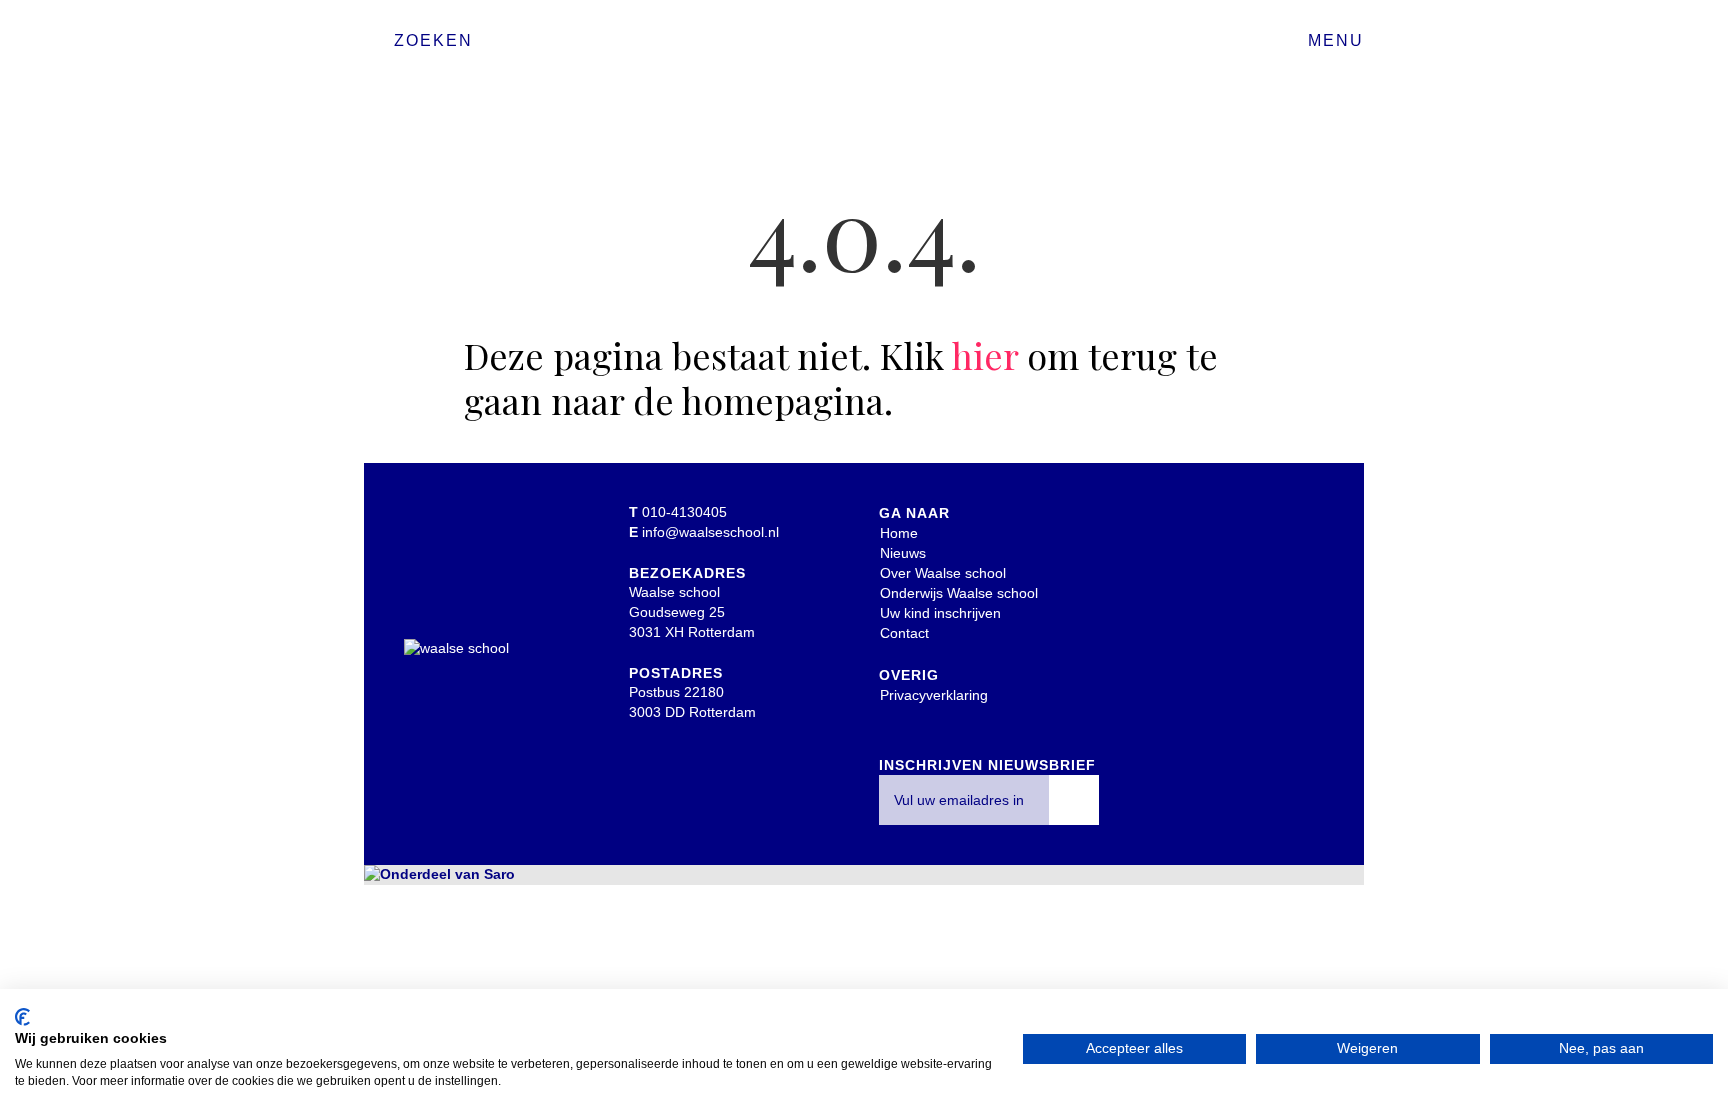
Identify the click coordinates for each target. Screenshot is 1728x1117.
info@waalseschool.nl (710, 532)
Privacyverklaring (934, 695)
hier (985, 355)
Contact (904, 633)
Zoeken (433, 40)
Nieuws (903, 553)
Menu (1336, 40)
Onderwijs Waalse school (959, 593)
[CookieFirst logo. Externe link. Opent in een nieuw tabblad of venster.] (22, 1017)
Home (899, 533)
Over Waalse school (943, 573)
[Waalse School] (864, 47)
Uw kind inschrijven (940, 613)
